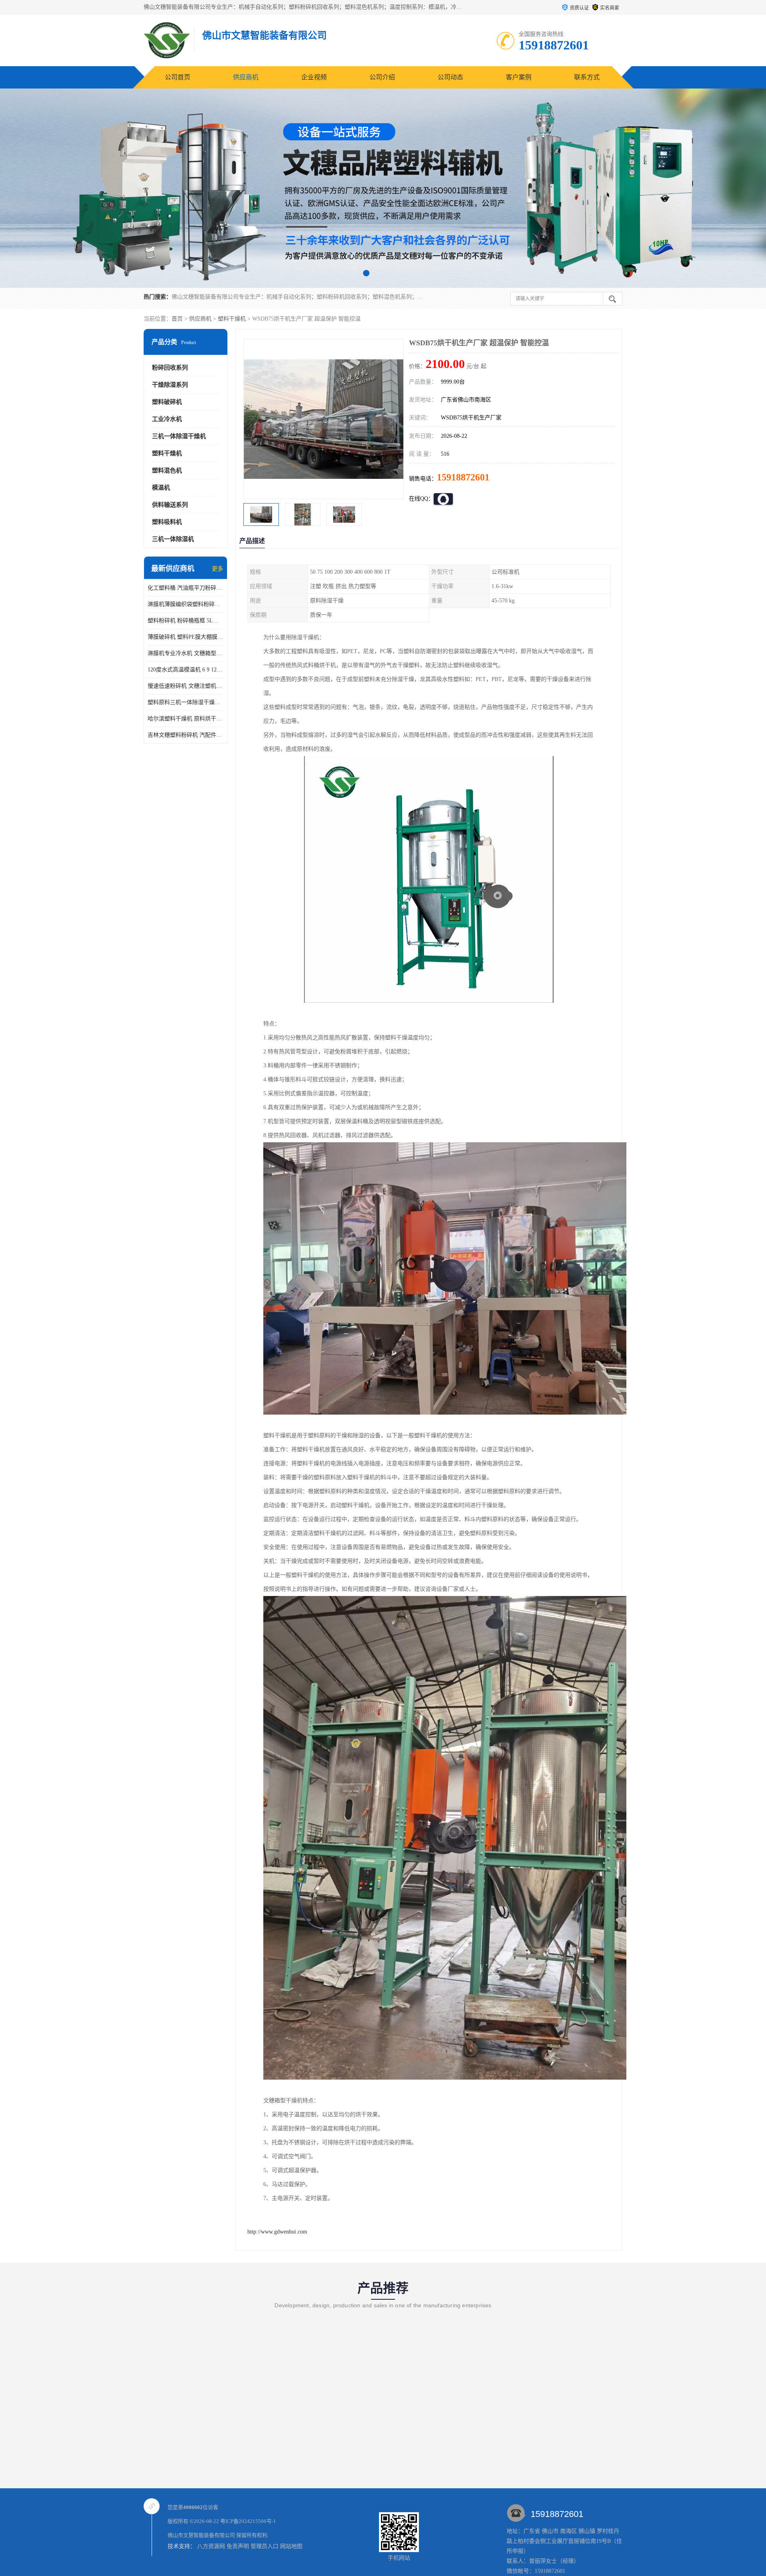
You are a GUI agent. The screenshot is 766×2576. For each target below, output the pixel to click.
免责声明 (238, 2546)
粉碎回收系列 (170, 368)
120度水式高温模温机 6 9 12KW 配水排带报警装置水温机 (186, 670)
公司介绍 (382, 77)
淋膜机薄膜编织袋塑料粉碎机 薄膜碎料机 (186, 604)
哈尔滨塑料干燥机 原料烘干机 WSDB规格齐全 (186, 719)
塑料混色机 (167, 470)
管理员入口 (265, 2546)
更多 (217, 569)
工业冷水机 (167, 419)
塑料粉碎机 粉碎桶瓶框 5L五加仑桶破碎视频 (186, 621)
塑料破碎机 (167, 402)
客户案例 (519, 77)
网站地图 (291, 2546)
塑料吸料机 (167, 522)
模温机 (161, 488)
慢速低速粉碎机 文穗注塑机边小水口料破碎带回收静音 (186, 686)
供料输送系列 (170, 505)
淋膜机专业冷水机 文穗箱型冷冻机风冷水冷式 (186, 653)
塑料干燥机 (232, 319)
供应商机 (246, 77)
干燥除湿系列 (170, 385)
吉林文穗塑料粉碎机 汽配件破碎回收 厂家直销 (186, 735)
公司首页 (178, 77)
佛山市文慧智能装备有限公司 (201, 2535)
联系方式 (587, 77)
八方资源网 (211, 2546)
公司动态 (450, 77)
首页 (177, 319)
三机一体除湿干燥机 (179, 436)
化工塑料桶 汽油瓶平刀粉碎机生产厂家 (186, 588)
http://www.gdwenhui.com (277, 2232)
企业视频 (314, 77)
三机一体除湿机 (173, 539)
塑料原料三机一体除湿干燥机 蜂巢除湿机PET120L (186, 702)
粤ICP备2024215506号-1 (248, 2521)
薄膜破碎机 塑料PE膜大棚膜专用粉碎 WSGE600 (186, 637)
